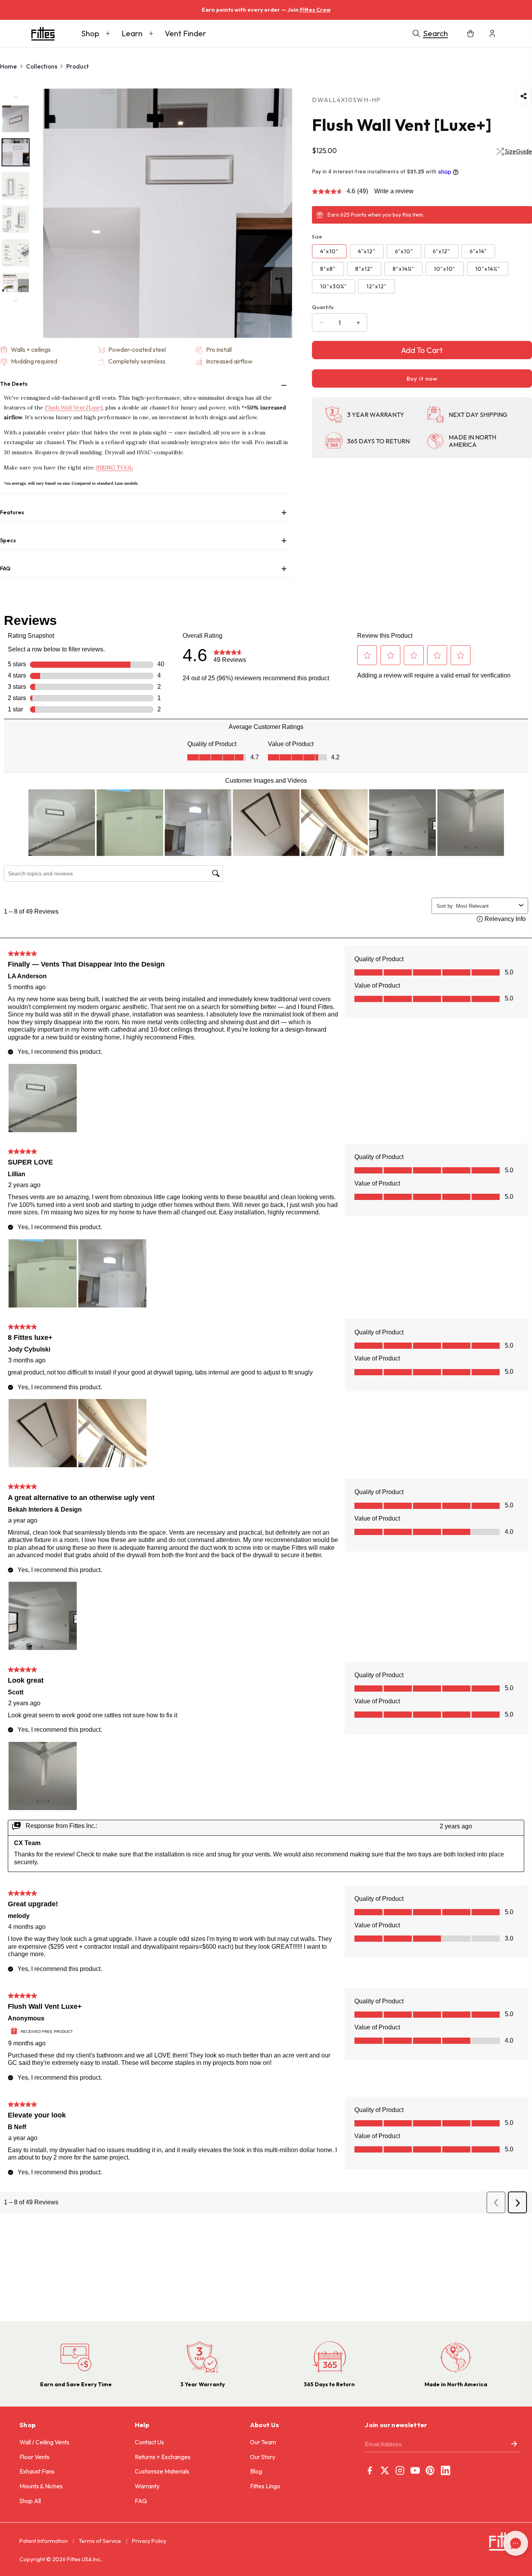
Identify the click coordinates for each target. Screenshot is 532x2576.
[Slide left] (16, 97)
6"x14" (478, 251)
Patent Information (44, 2541)
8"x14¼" (403, 269)
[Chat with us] (516, 2543)
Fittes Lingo (265, 2486)
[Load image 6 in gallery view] (16, 286)
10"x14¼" (488, 269)
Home (8, 66)
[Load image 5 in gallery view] (16, 253)
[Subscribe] (514, 2445)
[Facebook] (370, 2470)
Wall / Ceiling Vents (44, 2442)
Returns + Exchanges (163, 2457)
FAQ (141, 2501)
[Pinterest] (430, 2470)
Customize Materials (162, 2471)
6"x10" (404, 251)
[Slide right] (16, 301)
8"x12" (364, 269)
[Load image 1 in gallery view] (16, 119)
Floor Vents (34, 2457)
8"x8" (328, 269)
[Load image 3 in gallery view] (16, 186)
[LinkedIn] (446, 2470)
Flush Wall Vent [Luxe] (74, 408)
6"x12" (441, 251)
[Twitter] (385, 2470)
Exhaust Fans (37, 2471)
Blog (256, 2471)
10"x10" (445, 269)
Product (78, 66)
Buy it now (422, 378)
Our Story (263, 2457)
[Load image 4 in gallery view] (16, 219)
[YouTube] (415, 2470)
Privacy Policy (149, 2541)
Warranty (147, 2486)
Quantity (323, 307)
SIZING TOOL (115, 468)
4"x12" (367, 251)
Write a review (394, 191)
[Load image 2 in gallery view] (16, 152)
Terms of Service (100, 2541)
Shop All (30, 2501)
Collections (42, 66)
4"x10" (329, 251)
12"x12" (377, 286)
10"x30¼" (334, 286)
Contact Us (149, 2442)
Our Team (263, 2442)
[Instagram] (400, 2470)
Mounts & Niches (41, 2486)
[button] (96, 34)
